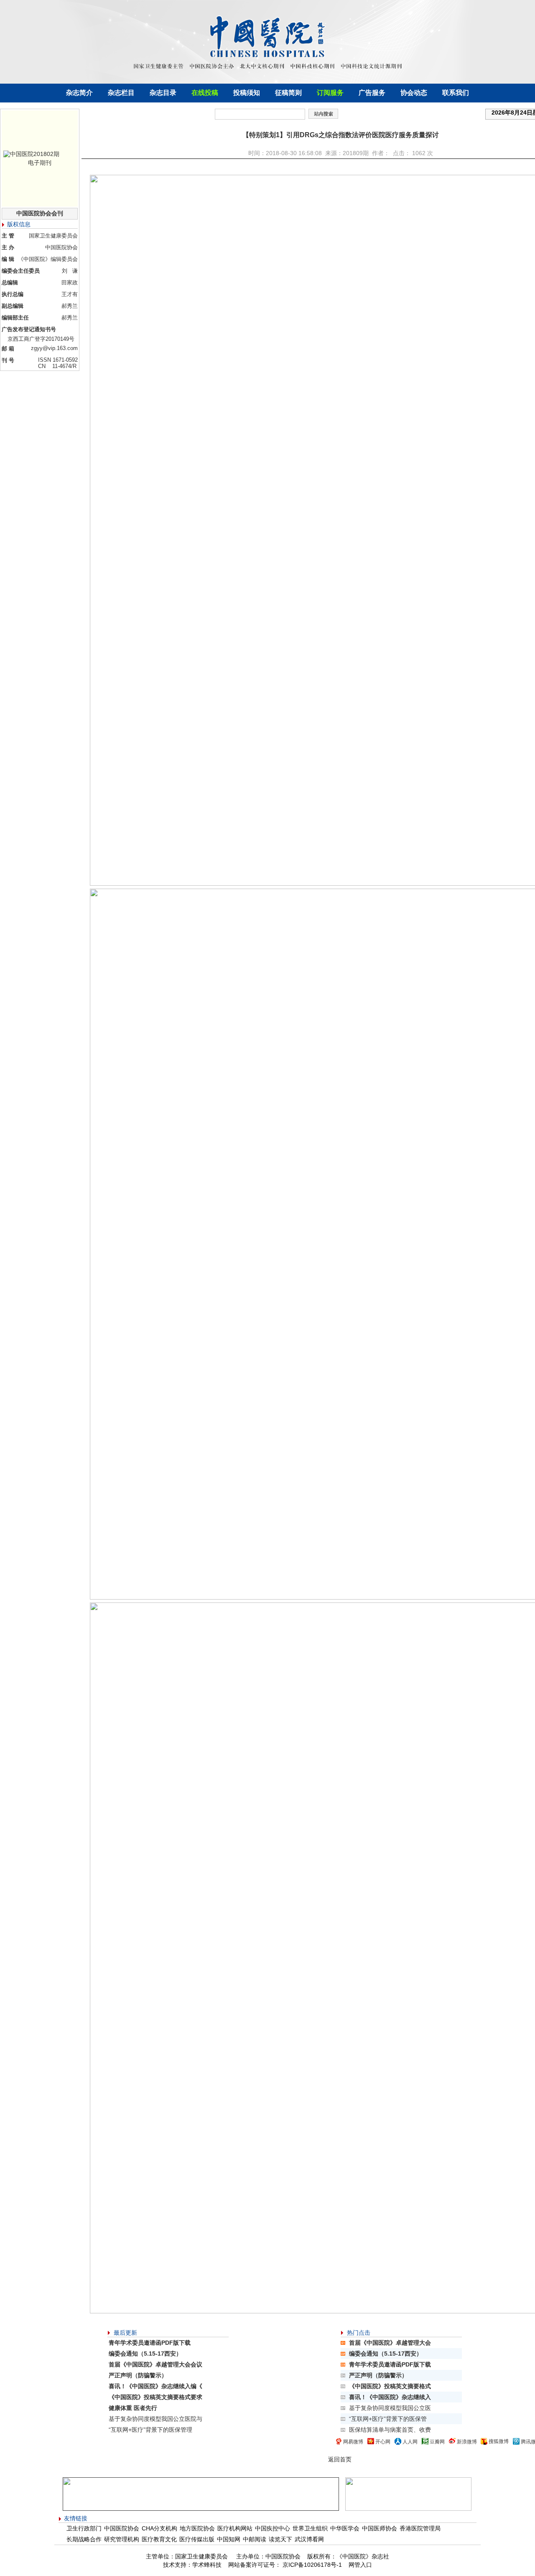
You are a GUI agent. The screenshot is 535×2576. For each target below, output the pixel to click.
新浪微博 (467, 2442)
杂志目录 (163, 93)
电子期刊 (40, 163)
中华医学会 (345, 2528)
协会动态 (414, 93)
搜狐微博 (499, 2441)
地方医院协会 (197, 2528)
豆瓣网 (437, 2442)
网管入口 (360, 2565)
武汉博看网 (309, 2539)
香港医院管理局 (420, 2528)
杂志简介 (79, 93)
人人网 (410, 2442)
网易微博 (353, 2442)
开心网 (383, 2442)
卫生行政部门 (84, 2528)
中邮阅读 (255, 2539)
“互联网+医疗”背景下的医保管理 (150, 2430)
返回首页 (340, 2459)
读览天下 (280, 2539)
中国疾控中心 (273, 2528)
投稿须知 (247, 93)
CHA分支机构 (159, 2528)
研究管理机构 (122, 2539)
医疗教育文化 (159, 2539)
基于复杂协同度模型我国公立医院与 (155, 2419)
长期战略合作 (84, 2539)
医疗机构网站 (235, 2528)
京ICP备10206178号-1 (311, 2565)
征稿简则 (288, 93)
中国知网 (229, 2539)
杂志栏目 (121, 93)
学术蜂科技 (207, 2565)
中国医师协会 (380, 2528)
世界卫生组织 (310, 2528)
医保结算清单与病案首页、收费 (390, 2430)
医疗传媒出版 (197, 2539)
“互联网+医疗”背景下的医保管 (388, 2419)
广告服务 (372, 93)
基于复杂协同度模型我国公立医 (390, 2408)
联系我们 (456, 93)
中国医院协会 (122, 2528)
